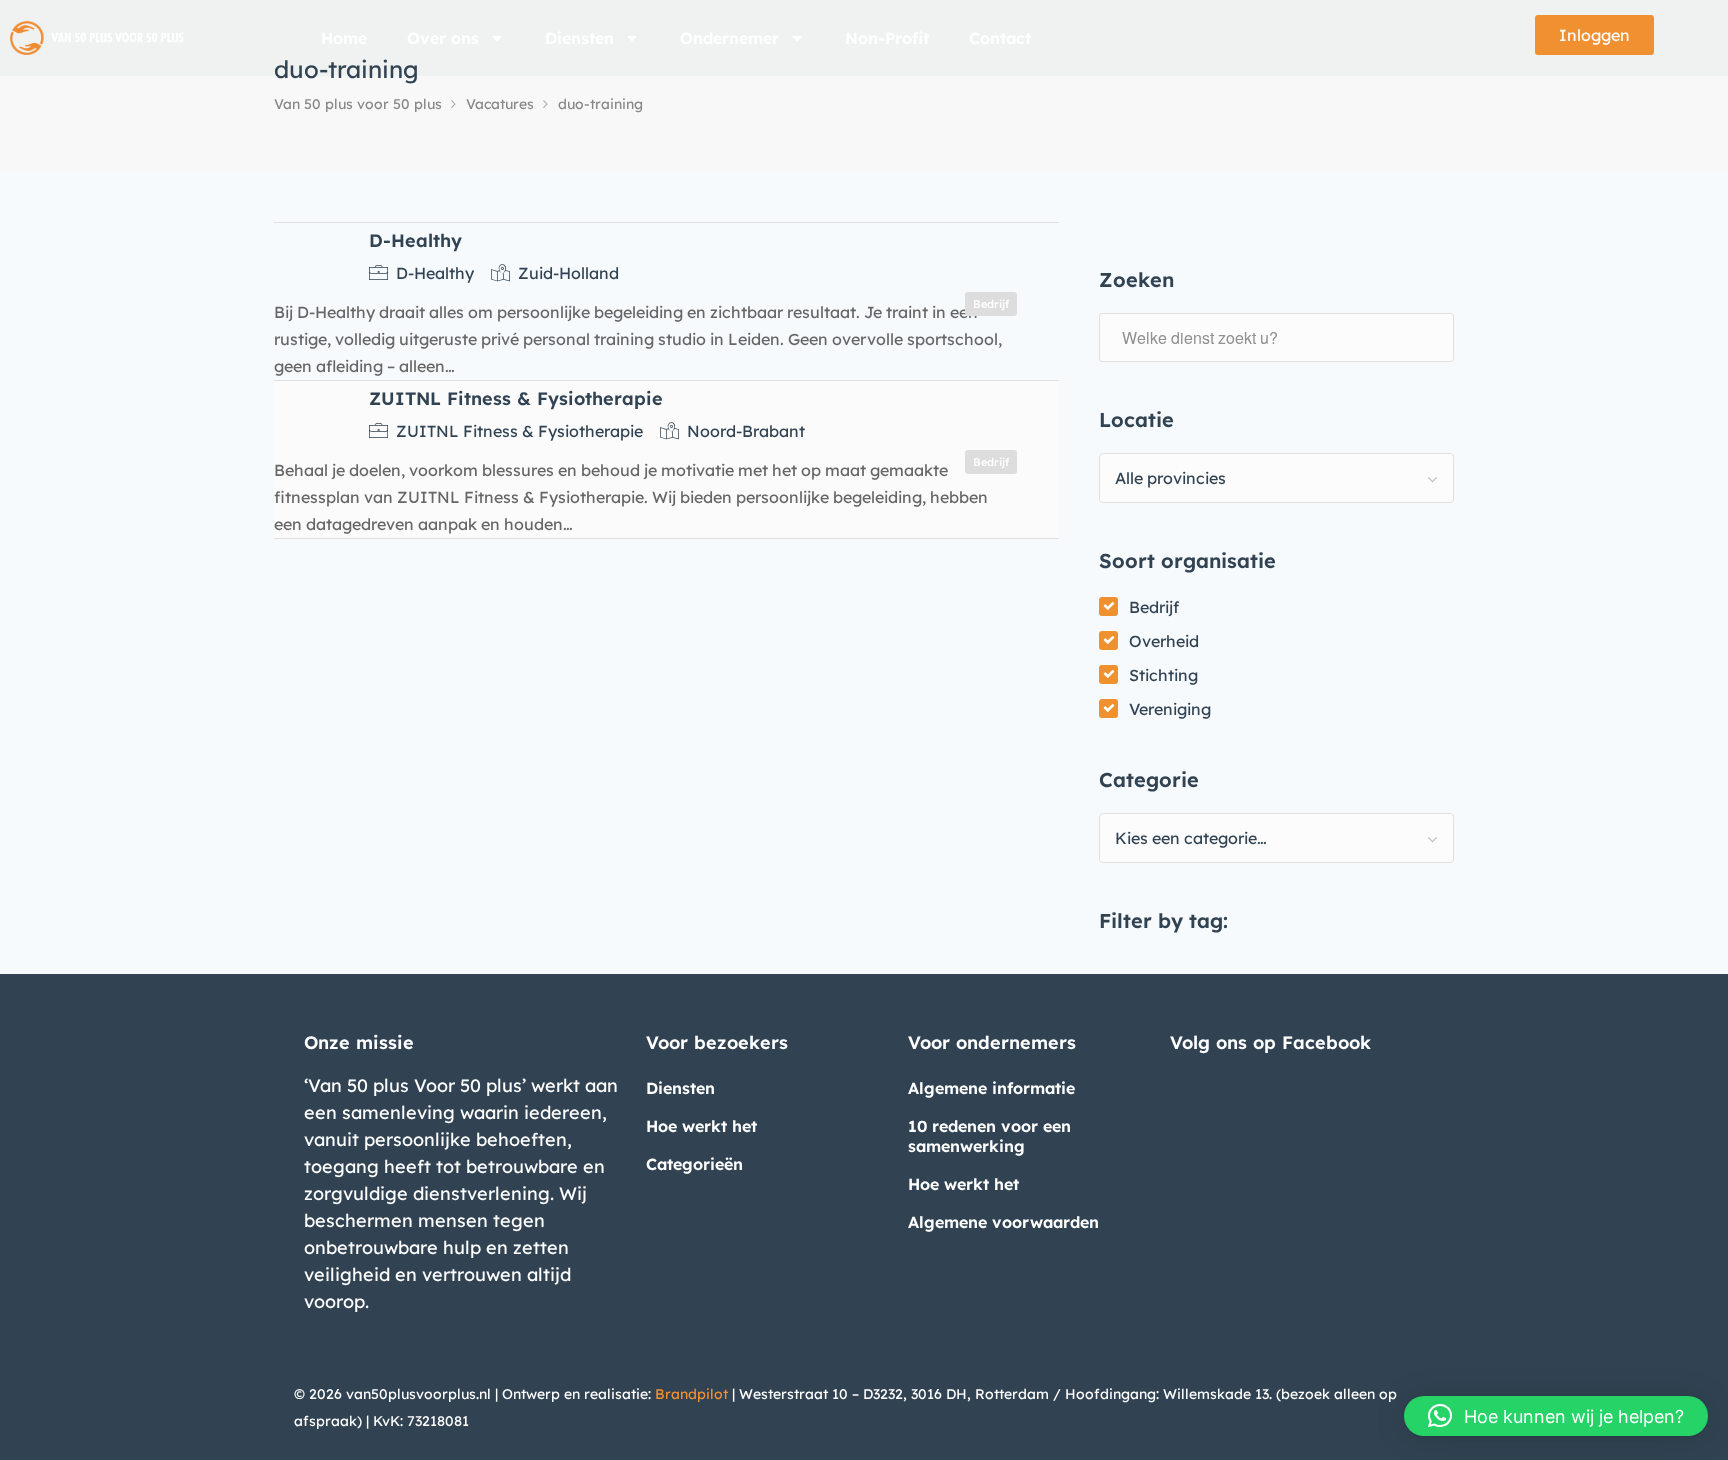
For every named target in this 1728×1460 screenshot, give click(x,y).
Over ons (443, 38)
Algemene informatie (991, 1088)
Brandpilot (691, 1394)
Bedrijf (1154, 607)
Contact (1000, 38)
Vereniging (1170, 709)
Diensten (579, 38)
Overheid (1164, 641)
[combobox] (1276, 478)
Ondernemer (729, 38)
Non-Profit (887, 38)
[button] (1556, 1416)
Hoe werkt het (701, 1126)
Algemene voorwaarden (1003, 1222)
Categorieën (694, 1164)
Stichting (1163, 675)
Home (344, 38)
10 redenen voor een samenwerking (989, 1136)
